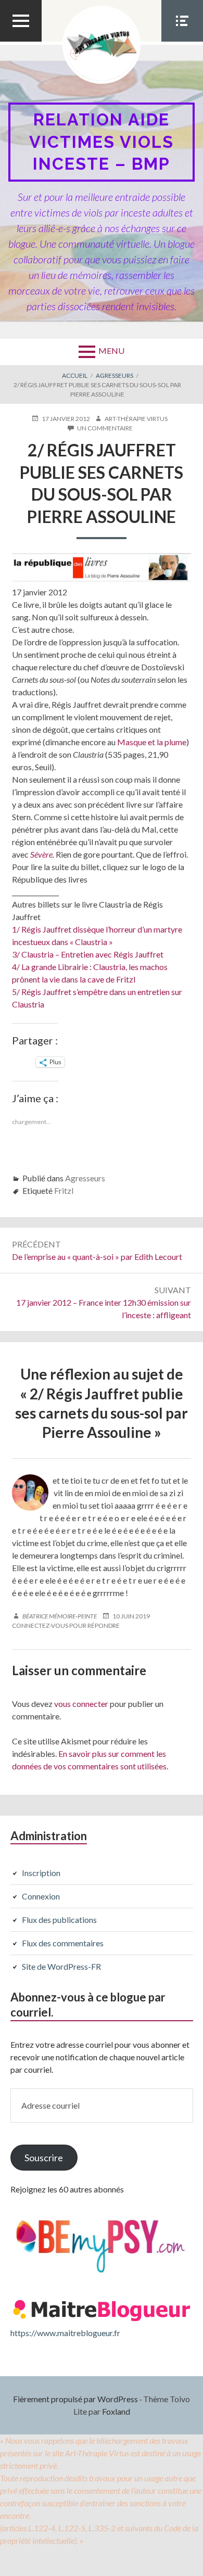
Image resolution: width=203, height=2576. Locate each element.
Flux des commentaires (63, 1943)
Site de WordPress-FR (61, 1966)
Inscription (41, 1873)
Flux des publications (59, 1920)
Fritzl (64, 1190)
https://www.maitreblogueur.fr (65, 2333)
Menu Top (21, 41)
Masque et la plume (152, 742)
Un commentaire (105, 428)
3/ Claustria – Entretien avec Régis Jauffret (88, 954)
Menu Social (182, 41)
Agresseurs (85, 1178)
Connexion (41, 1896)
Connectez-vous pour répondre (66, 1625)
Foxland (116, 2411)
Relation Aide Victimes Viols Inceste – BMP (102, 142)
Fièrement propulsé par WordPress (75, 2399)
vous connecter (81, 1704)
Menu (111, 350)
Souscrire (44, 2158)
